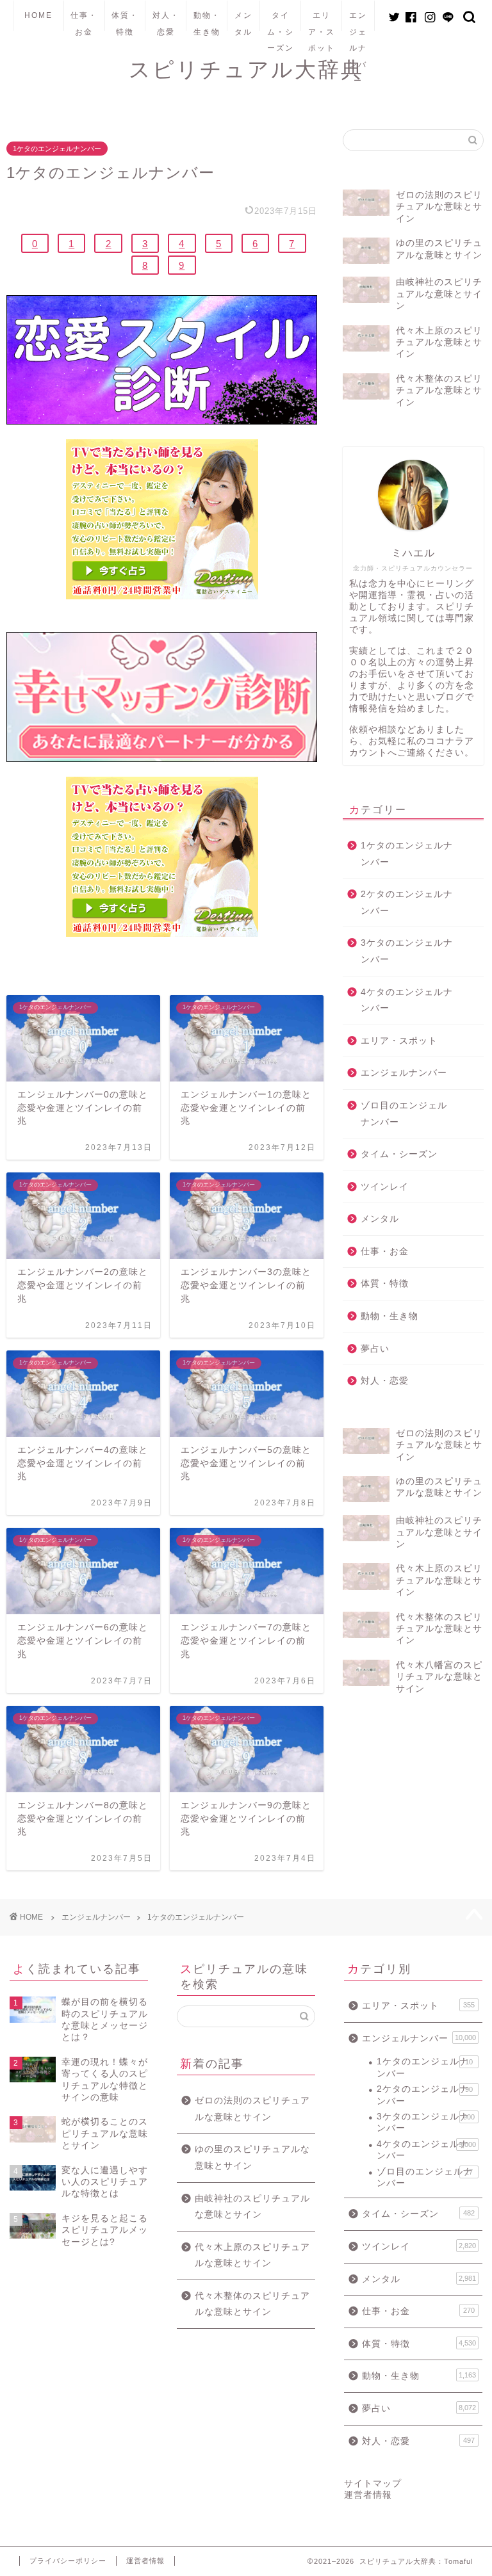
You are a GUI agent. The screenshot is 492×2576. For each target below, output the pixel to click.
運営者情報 (368, 2495)
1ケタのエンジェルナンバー (57, 149)
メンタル (243, 21)
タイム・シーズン (281, 21)
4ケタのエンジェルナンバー (407, 1000)
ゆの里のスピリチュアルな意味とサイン (252, 2158)
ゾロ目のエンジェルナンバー (404, 1114)
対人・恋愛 (166, 21)
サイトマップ (373, 2483)
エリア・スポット (322, 21)
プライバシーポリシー (68, 2561)
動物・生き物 (207, 21)
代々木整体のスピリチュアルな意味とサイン (252, 2304)
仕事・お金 (84, 21)
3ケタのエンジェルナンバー (407, 951)
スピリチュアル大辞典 (246, 69)
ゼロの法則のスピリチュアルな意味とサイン (252, 2109)
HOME (38, 15)
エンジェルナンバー (358, 21)
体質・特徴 (125, 21)
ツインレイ (385, 1187)
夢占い (375, 1349)
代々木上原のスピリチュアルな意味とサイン (252, 2256)
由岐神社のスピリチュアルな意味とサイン (252, 2207)
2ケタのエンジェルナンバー (407, 903)
